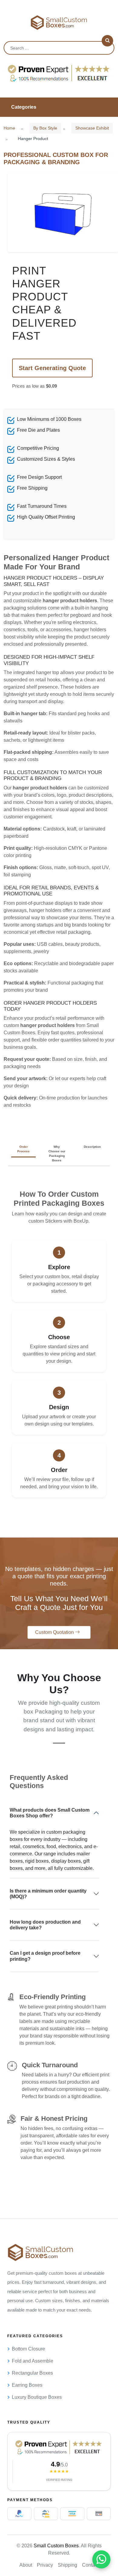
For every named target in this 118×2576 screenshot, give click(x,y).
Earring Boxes (27, 2385)
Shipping (67, 2565)
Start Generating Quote (52, 368)
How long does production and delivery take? (45, 1925)
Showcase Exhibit (92, 128)
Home (9, 128)
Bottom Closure (28, 2349)
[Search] (107, 41)
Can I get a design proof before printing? (45, 1956)
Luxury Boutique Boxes (37, 2397)
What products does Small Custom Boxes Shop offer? (50, 1813)
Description (92, 1147)
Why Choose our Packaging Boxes (57, 1154)
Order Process (23, 1149)
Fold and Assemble (33, 2361)
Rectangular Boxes (32, 2373)
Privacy (45, 2565)
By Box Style (45, 128)
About (26, 2565)
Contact (90, 2565)
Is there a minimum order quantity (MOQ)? (48, 1894)
